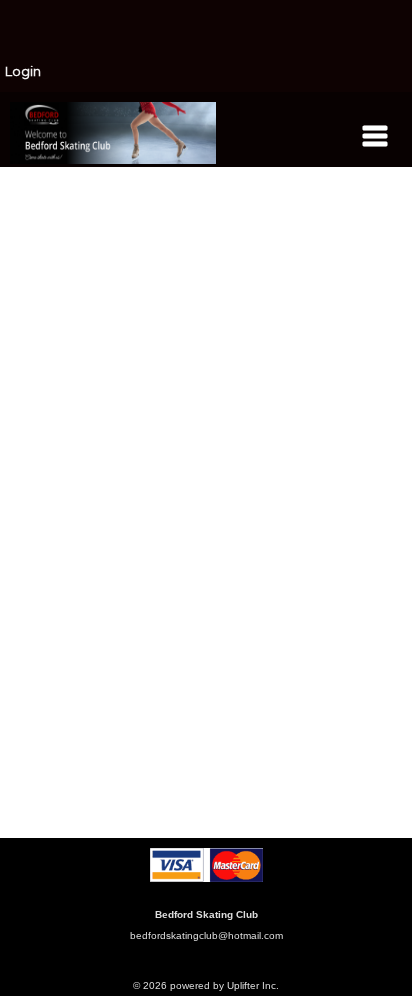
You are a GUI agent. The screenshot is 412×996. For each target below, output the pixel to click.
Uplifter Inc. (253, 985)
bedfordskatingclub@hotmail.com (206, 935)
